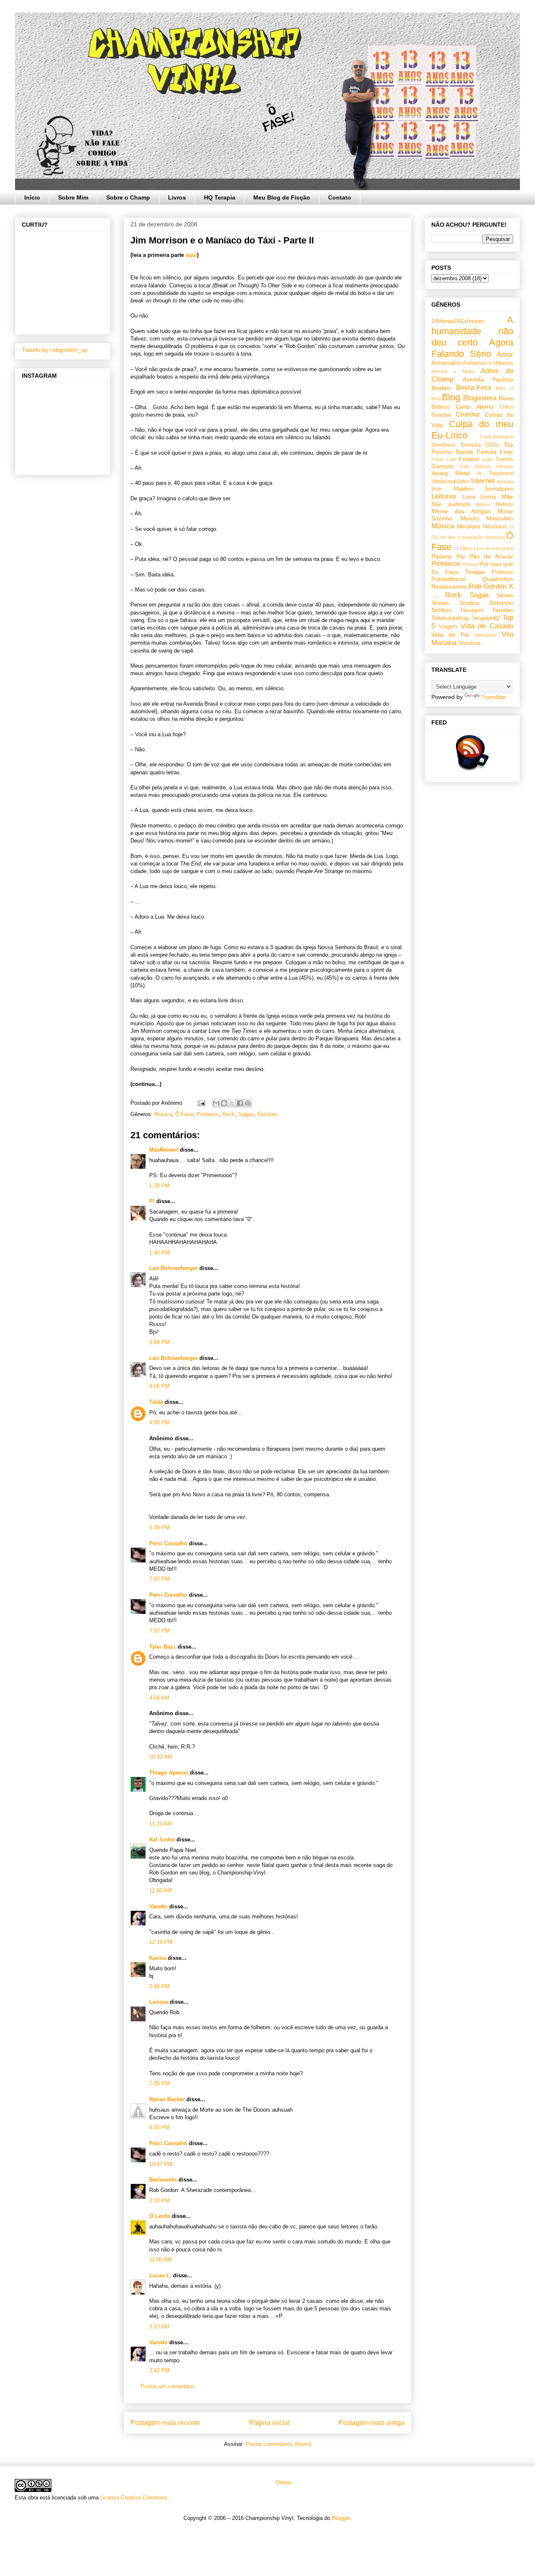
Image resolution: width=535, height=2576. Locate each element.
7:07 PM (159, 1579)
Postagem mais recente (165, 2423)
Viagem (448, 627)
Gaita (487, 459)
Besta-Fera (473, 388)
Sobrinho (501, 603)
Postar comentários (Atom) (278, 2444)
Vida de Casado (487, 626)
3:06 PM (159, 1386)
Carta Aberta (474, 407)
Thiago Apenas (169, 1773)
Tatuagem (472, 610)
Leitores (444, 496)
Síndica (469, 603)
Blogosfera (480, 398)
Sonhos (441, 610)
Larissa (159, 2002)
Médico (483, 504)
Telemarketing (450, 618)
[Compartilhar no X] (232, 1103)
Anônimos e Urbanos (488, 363)
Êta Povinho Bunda (472, 448)
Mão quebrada (451, 504)
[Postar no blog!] (224, 1103)
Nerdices (469, 526)
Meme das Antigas (461, 511)
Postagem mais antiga (372, 2423)
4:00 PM (159, 1422)
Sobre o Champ (128, 197)
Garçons (443, 466)
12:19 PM (161, 1942)
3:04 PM (159, 1342)
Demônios (443, 445)
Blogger (341, 2518)
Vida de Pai (450, 635)
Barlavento (163, 2180)
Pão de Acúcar (492, 556)
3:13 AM (159, 2326)
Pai (461, 556)
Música (163, 1114)
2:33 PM (159, 2201)
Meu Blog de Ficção (282, 197)
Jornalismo (499, 489)
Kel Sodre (162, 1840)
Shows (440, 603)
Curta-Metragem (497, 437)
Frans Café (444, 459)
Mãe (507, 497)
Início (32, 197)
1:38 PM (159, 1186)
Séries (505, 595)
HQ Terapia (220, 197)
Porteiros (502, 572)
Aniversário (446, 363)
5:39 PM (159, 1527)
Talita (156, 1402)
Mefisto (504, 504)
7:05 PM (159, 2083)
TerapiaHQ (486, 618)
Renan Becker (167, 2099)
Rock (229, 1114)
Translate (493, 697)
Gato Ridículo (475, 466)
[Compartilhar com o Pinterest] (248, 1103)
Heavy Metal (451, 473)
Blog (451, 397)
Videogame (485, 635)
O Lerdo (160, 2216)
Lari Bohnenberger (173, 1268)
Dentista (471, 445)
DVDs (492, 445)
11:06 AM (160, 2260)
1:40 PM (159, 1253)
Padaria (442, 556)
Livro (469, 497)
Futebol (469, 459)
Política (470, 564)
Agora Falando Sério (472, 348)
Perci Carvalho (168, 1543)
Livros (177, 197)
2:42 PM (159, 2370)
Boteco (441, 407)
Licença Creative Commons (134, 2498)
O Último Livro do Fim (477, 548)
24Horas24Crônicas (458, 321)
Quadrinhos (498, 579)
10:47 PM (161, 2164)
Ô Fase (184, 1114)
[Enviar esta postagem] (201, 1103)
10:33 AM (161, 1757)
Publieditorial (448, 579)
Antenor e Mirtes (453, 371)
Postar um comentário (168, 2386)
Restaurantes (449, 586)
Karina (158, 1958)
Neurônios (495, 527)
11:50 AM (160, 1891)
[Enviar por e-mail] (216, 1103)
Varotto (158, 1906)
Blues (506, 398)
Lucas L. (160, 2275)
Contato (340, 197)
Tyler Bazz (163, 1647)
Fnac (507, 452)
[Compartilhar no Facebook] (240, 1103)
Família (487, 452)
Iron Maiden (452, 489)
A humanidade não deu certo (472, 331)
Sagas (246, 1114)
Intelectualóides (450, 481)
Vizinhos (470, 643)
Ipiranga (505, 481)
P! (152, 1201)
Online (282, 2483)
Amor (505, 355)
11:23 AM (160, 1824)
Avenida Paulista (488, 379)
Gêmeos (504, 466)
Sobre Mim (73, 197)
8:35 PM (159, 2127)
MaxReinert (164, 1150)
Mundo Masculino (487, 518)
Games (504, 459)
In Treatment (495, 474)
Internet (483, 481)
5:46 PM (159, 1986)
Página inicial (269, 2423)
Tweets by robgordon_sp (55, 350)
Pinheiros (208, 1114)
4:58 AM (159, 1698)
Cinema (467, 414)
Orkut (507, 548)
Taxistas (267, 1114)
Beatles (441, 388)
